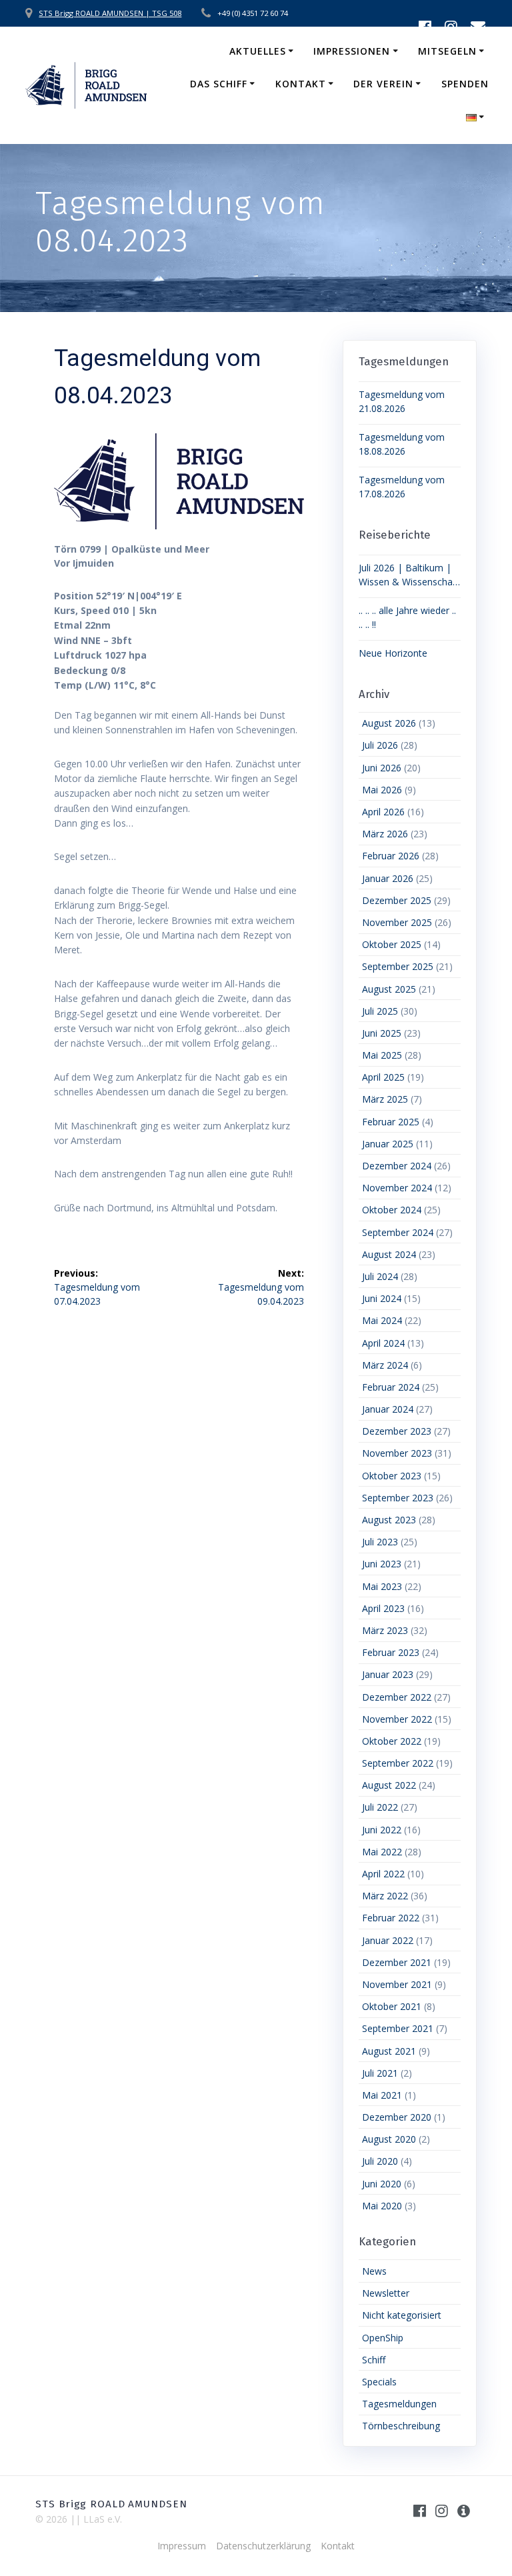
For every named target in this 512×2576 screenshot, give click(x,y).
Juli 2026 (380, 745)
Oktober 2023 (392, 1476)
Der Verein (383, 84)
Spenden (465, 84)
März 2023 (385, 1630)
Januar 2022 (388, 1940)
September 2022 (398, 1763)
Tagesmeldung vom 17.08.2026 (402, 487)
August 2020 (389, 2139)
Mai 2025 (382, 1055)
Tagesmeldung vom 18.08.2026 (402, 444)
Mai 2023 (382, 1586)
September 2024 (398, 1232)
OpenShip (383, 2338)
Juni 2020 (382, 2184)
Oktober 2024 (392, 1210)
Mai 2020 (382, 2206)
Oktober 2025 (392, 944)
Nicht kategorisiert (402, 2315)
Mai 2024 (382, 1320)
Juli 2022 (380, 1807)
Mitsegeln (447, 51)
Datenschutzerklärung (263, 2546)
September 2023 (398, 1498)
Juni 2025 (382, 1033)
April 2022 (383, 1874)
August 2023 (389, 1520)
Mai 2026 (382, 790)
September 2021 (398, 2028)
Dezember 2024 (397, 1166)
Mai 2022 (382, 1852)
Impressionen (352, 51)
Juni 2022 (382, 1830)
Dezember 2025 (397, 900)
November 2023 (397, 1453)
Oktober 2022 (392, 1741)
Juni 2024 (382, 1298)
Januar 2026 (388, 878)
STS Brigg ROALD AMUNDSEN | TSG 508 (110, 13)
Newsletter (386, 2293)
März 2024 (385, 1365)
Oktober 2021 (392, 2006)
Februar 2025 (391, 1122)
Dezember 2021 (397, 1962)
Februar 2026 (391, 856)
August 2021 (389, 2051)
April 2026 (383, 812)
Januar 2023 (388, 1674)
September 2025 (398, 966)
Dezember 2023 (397, 1431)
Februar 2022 (391, 1918)
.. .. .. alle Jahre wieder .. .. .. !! (407, 617)
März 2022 (385, 1896)
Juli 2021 (380, 2073)
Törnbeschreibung (401, 2426)
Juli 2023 (380, 1542)
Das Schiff (219, 84)
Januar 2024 (388, 1409)
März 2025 (385, 1099)
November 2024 (397, 1188)
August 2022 (389, 1785)
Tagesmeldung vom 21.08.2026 (402, 401)
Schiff (374, 2360)
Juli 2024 (380, 1276)
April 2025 (383, 1077)
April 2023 (383, 1608)
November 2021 (397, 1984)
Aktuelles (258, 51)
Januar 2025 (388, 1144)
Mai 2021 (382, 2095)
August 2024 (389, 1254)
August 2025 (389, 989)
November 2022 (397, 1719)
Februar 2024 (391, 1387)
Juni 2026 (382, 768)
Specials (379, 2382)
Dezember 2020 (397, 2117)
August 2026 (389, 723)
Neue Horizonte (393, 653)
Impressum (182, 2546)
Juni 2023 (382, 1564)
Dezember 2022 (397, 1697)
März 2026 (385, 834)
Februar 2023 (391, 1652)
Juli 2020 (380, 2161)
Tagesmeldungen (399, 2404)
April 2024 (383, 1343)
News (374, 2271)
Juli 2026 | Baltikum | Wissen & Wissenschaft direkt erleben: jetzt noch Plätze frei (409, 575)
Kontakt (301, 84)
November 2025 (397, 922)
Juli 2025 (380, 1011)
